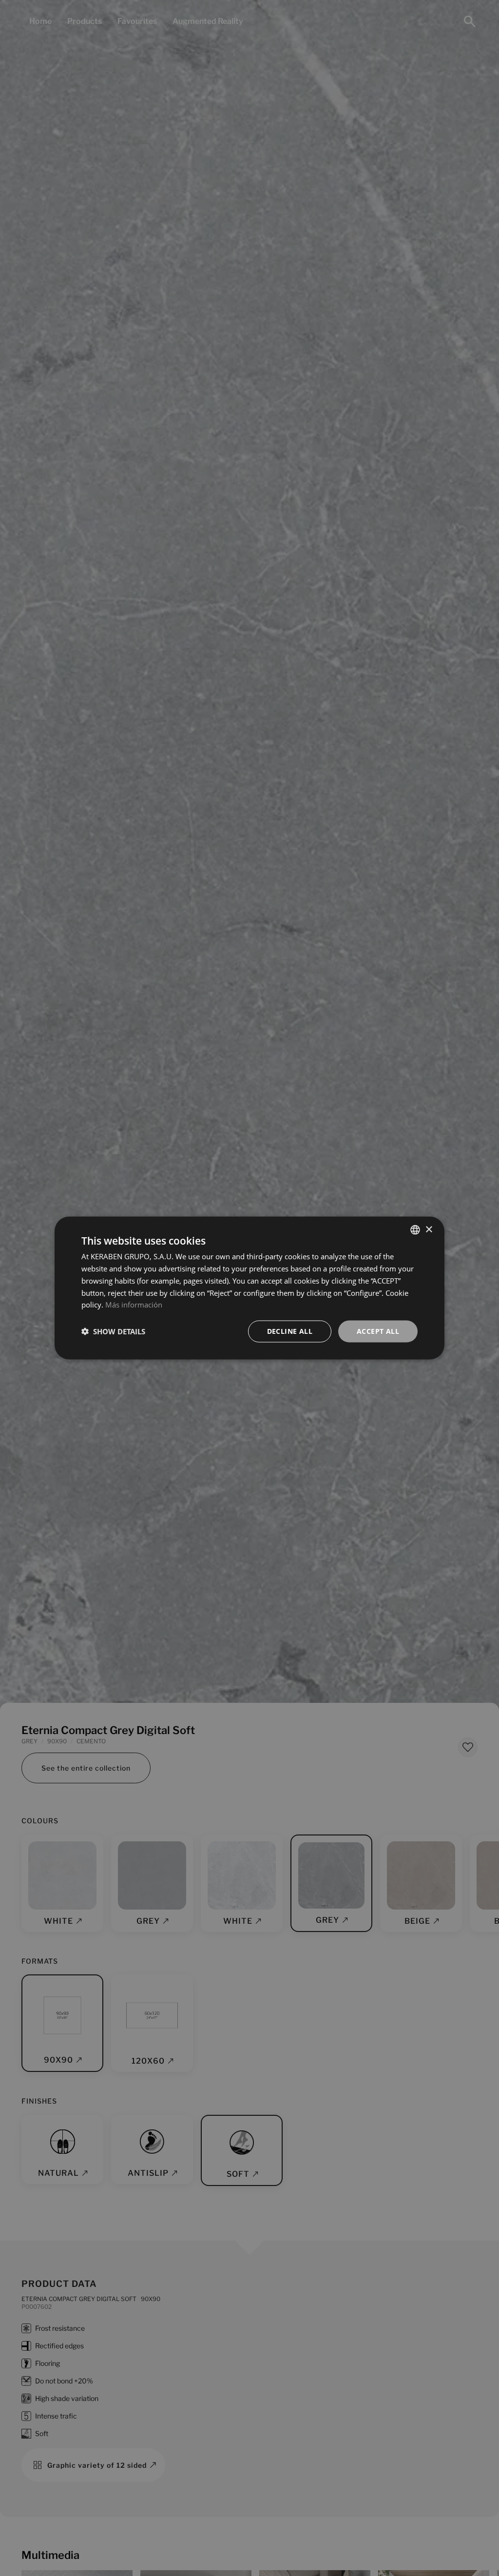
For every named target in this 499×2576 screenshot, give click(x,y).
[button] (113, 1331)
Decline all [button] (290, 1331)
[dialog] (249, 1288)
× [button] (429, 1229)
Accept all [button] (378, 1331)
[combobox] (415, 1230)
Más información (134, 1305)
